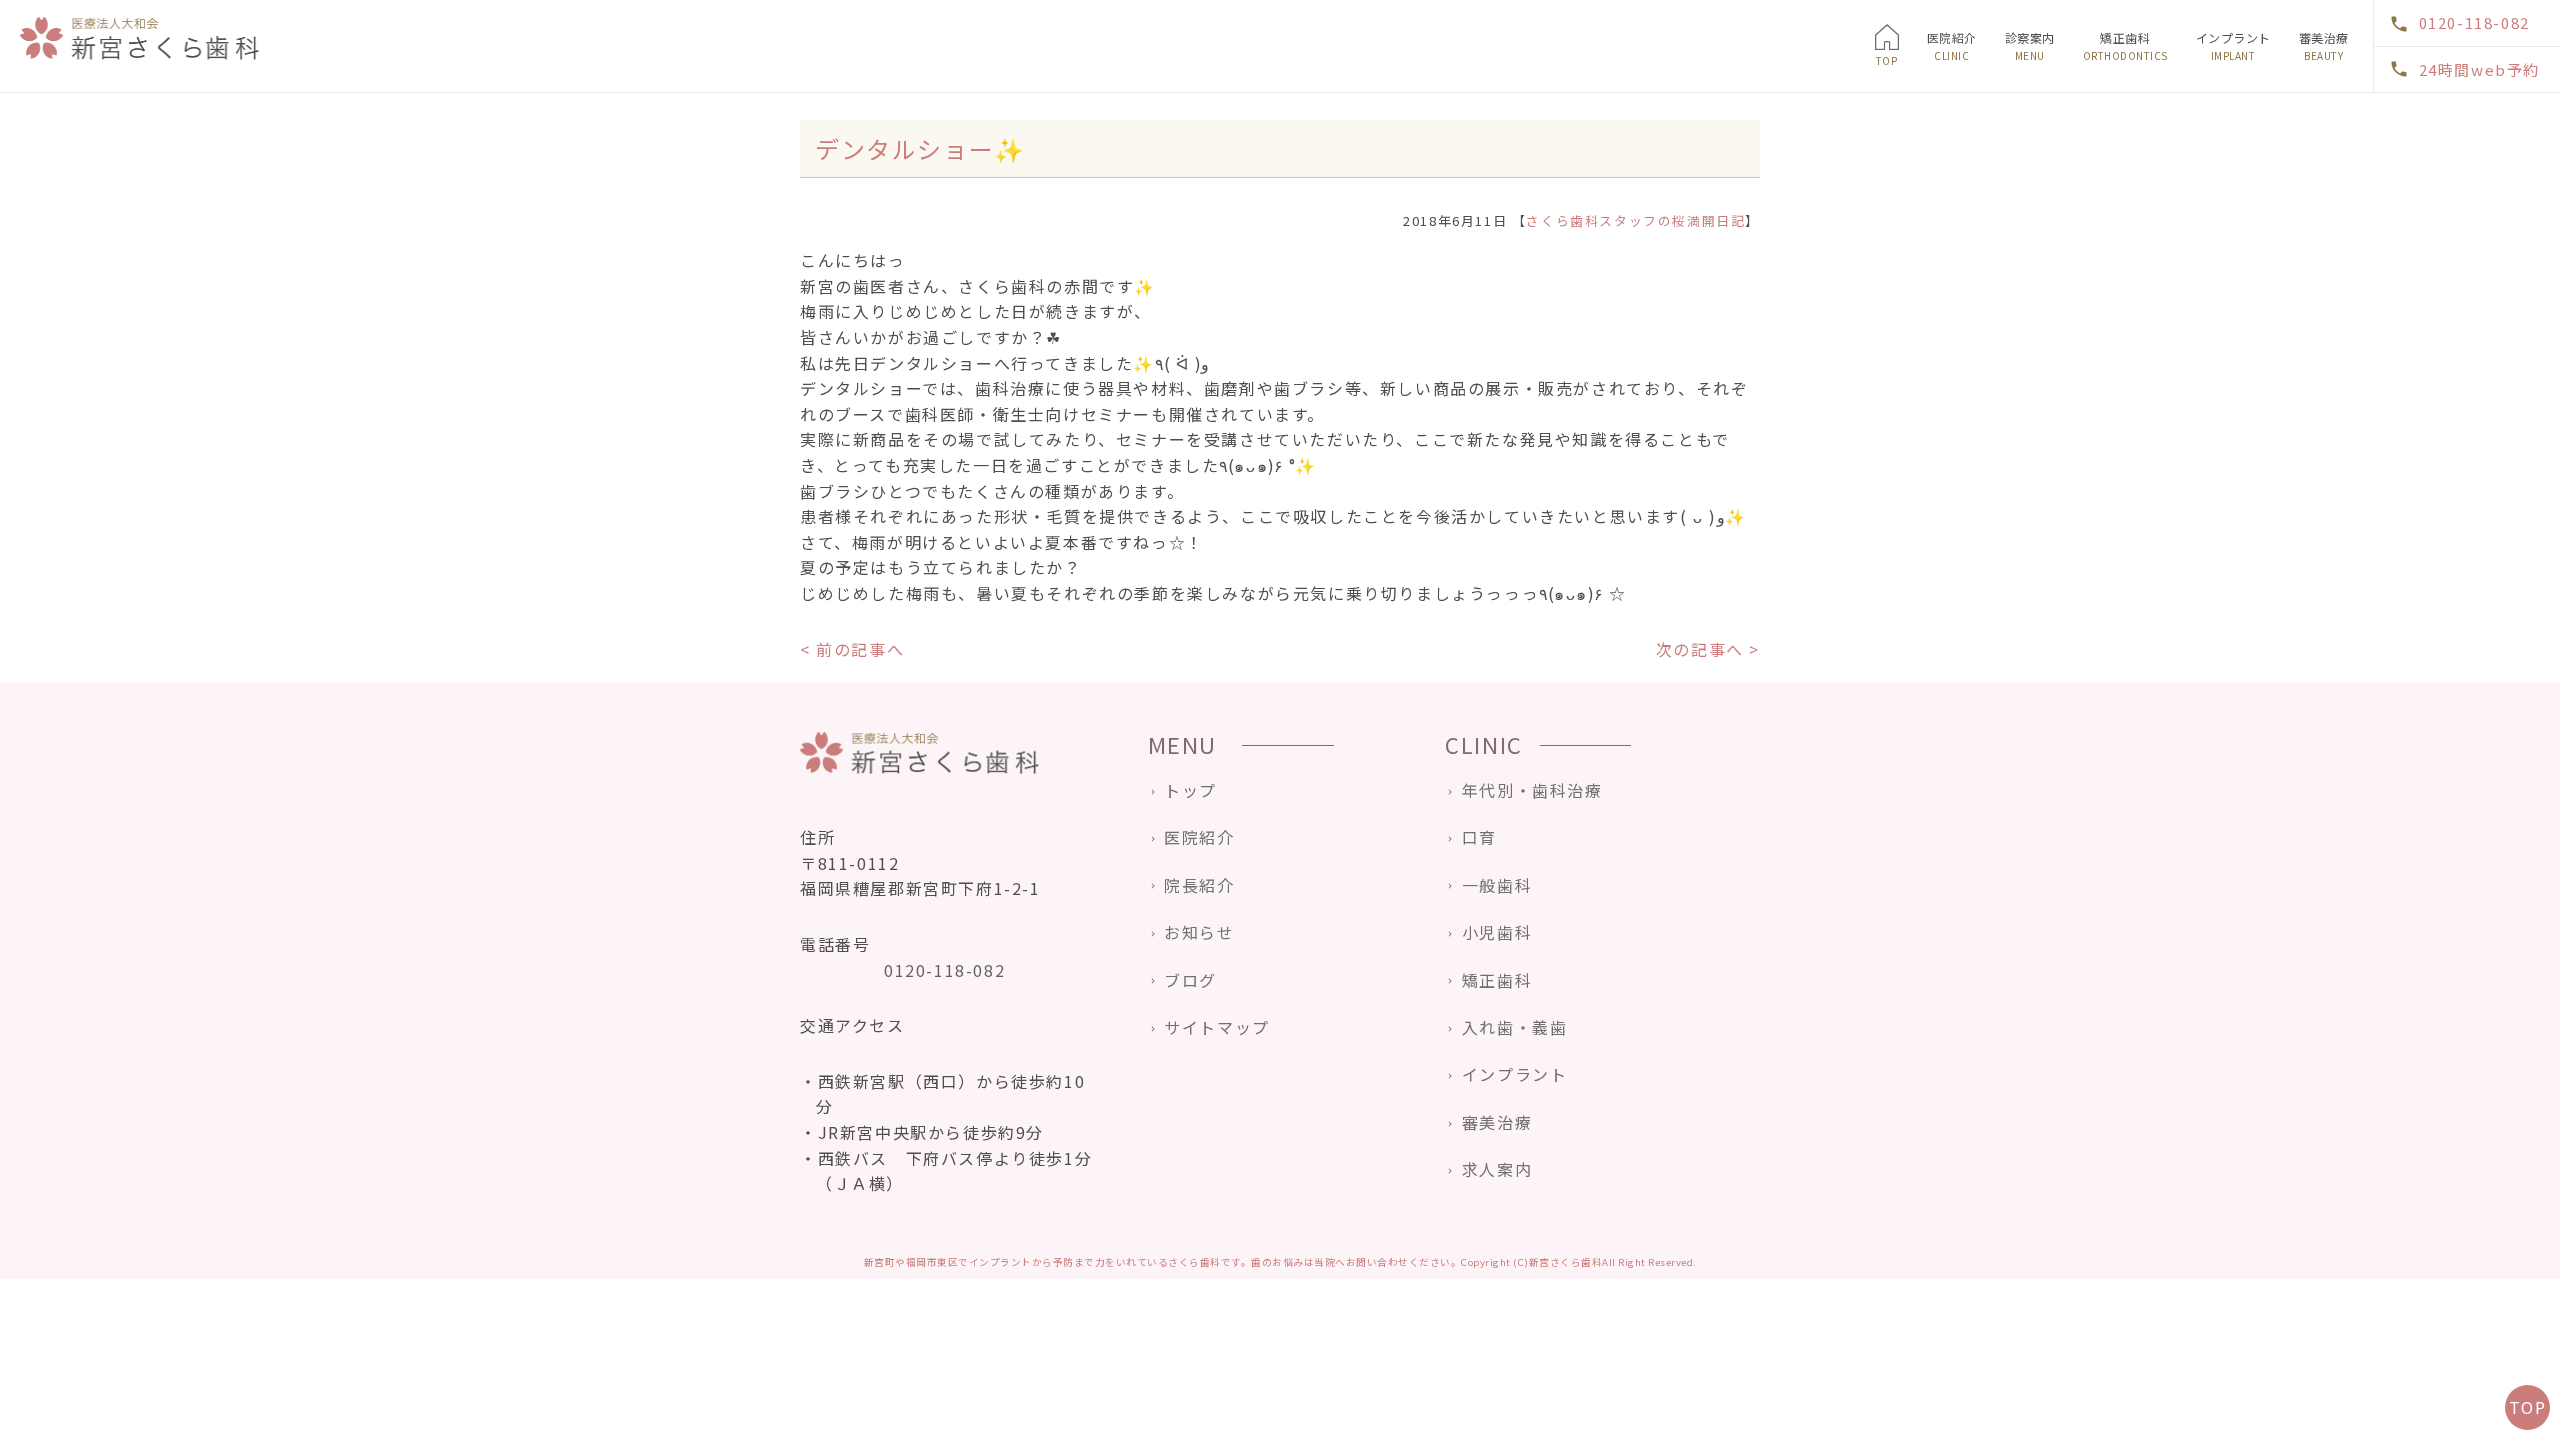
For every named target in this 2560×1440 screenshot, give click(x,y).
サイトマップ (1217, 1027)
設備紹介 (1963, 213)
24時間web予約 (2479, 69)
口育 (2028, 187)
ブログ (1190, 980)
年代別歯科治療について (2085, 108)
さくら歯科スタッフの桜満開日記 (1635, 220)
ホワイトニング (2354, 108)
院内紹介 (1963, 187)
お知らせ (1199, 932)
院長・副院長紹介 (1988, 134)
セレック (2335, 134)
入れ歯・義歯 (2053, 213)
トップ (1190, 790)
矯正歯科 (2125, 46)
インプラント (2233, 46)
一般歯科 (2041, 134)
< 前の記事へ (852, 649)
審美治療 (2324, 46)
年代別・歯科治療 (1532, 790)
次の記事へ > (1708, 649)
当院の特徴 (1969, 108)
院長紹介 (1199, 885)
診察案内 (2030, 46)
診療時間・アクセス (1994, 161)
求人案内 (1963, 239)
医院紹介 (1952, 46)
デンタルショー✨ (920, 148)
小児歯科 (2041, 161)
